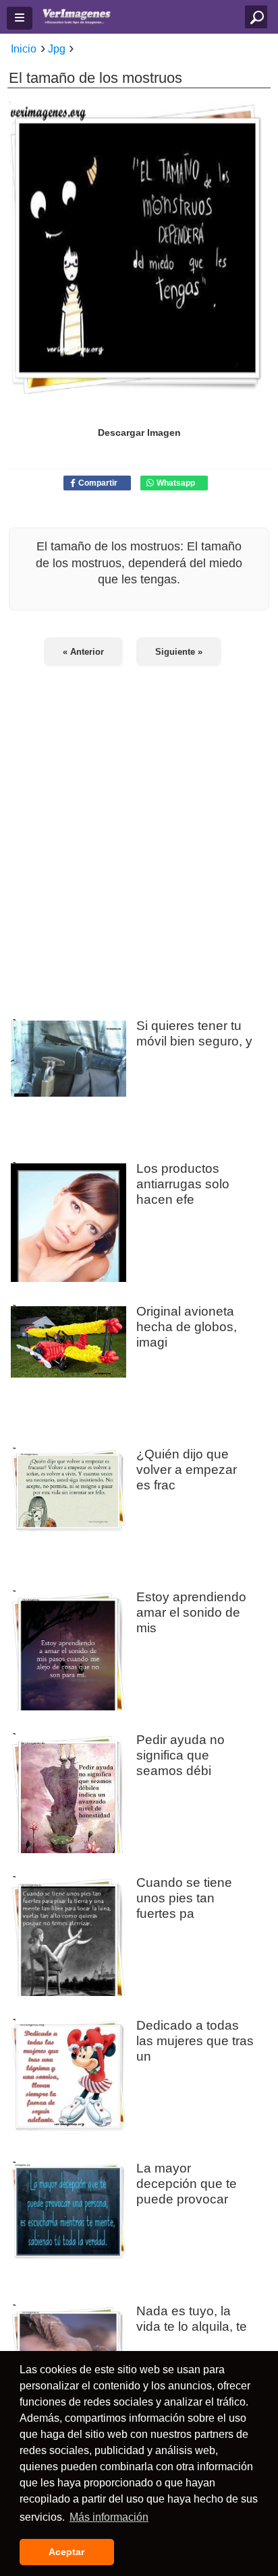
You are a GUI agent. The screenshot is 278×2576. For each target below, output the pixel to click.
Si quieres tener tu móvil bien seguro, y (194, 1033)
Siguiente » (179, 652)
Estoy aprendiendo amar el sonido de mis (191, 1612)
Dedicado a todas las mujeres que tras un (195, 2040)
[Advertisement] (139, 835)
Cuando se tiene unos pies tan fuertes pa (184, 1898)
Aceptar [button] (66, 2552)
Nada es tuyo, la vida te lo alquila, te (192, 2318)
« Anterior (83, 652)
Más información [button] (109, 2517)
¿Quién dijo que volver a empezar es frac (187, 1469)
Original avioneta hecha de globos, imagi (187, 1326)
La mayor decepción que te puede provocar (187, 2183)
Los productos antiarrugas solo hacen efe (183, 1184)
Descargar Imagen (139, 432)
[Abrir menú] (20, 18)
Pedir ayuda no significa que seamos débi (180, 1755)
